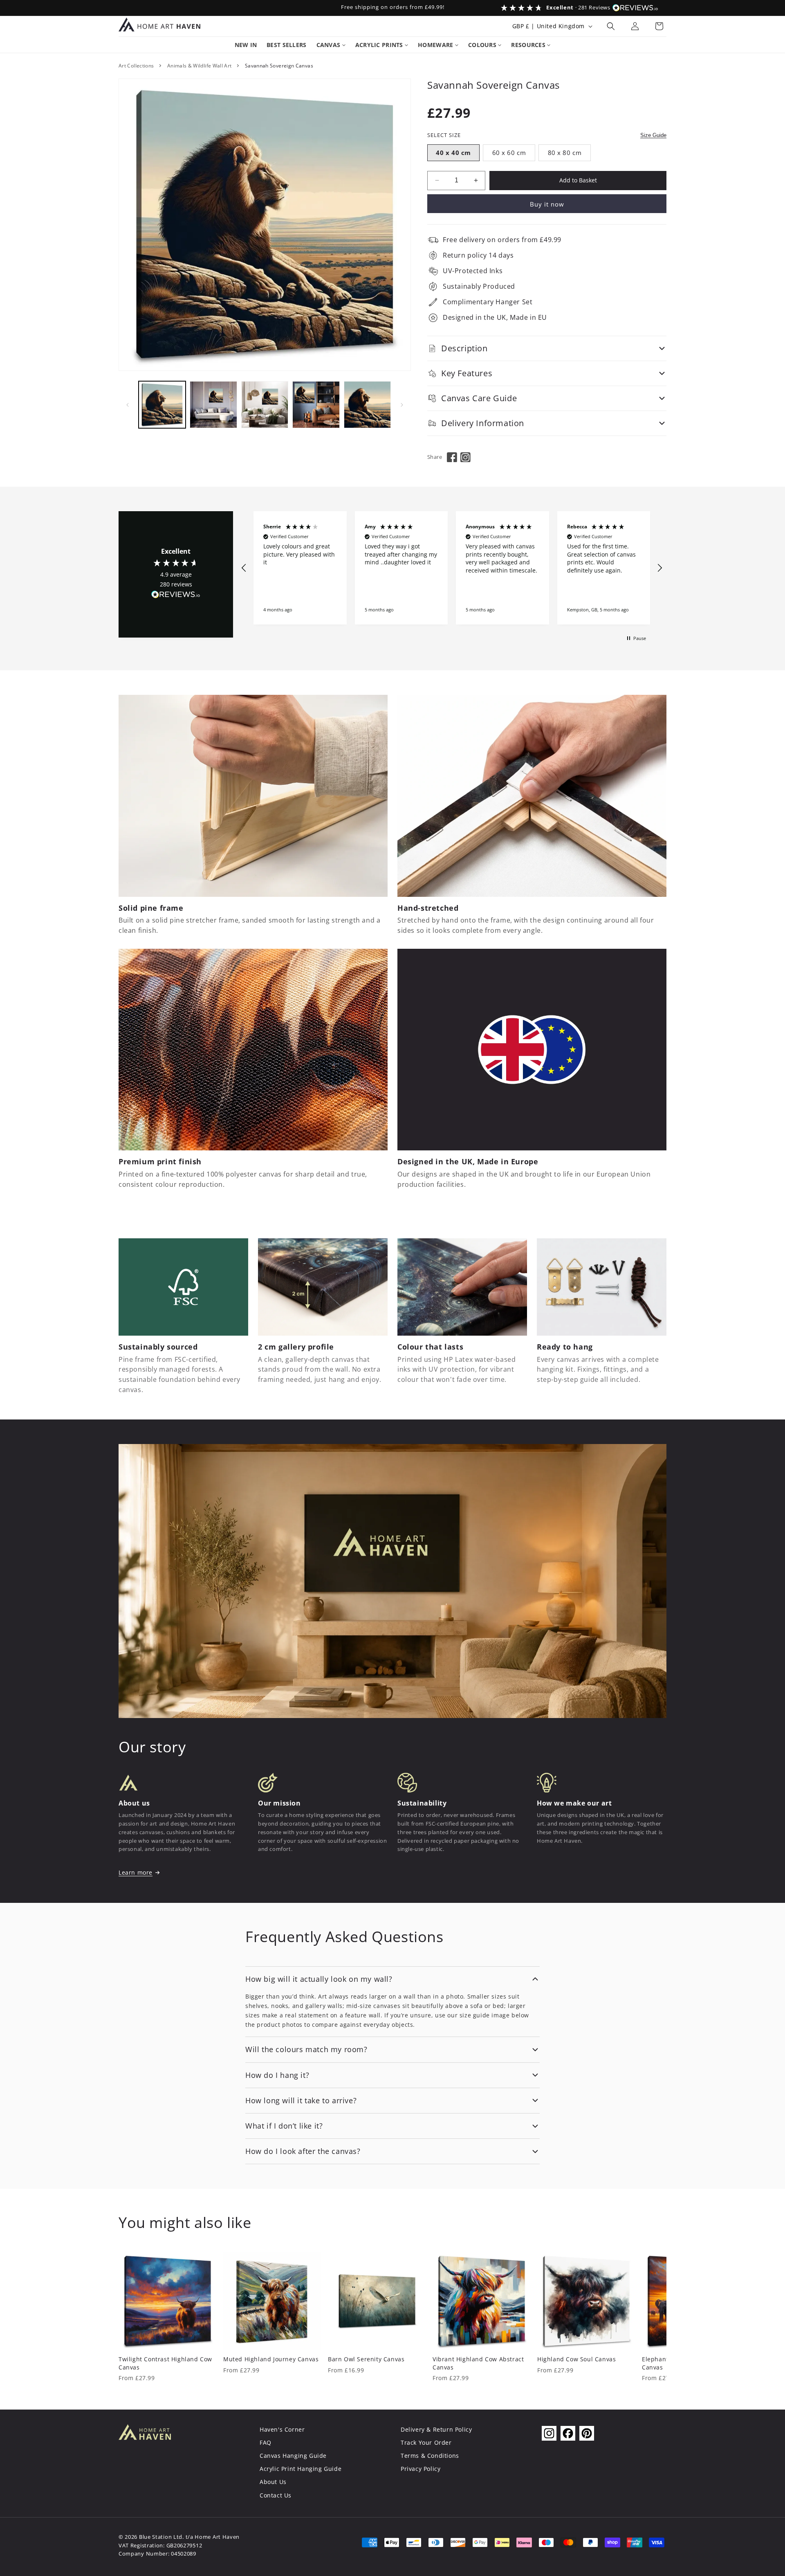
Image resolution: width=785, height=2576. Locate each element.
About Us (273, 2482)
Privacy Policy (421, 2469)
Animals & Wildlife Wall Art (200, 66)
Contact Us (276, 2495)
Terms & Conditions (430, 2456)
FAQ (266, 2442)
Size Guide (653, 135)
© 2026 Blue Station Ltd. (151, 2537)
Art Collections (136, 66)
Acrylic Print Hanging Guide (301, 2469)
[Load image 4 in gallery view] (316, 405)
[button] (611, 26)
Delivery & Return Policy (436, 2429)
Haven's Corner (282, 2429)
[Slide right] (402, 405)
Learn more (136, 1872)
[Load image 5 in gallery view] (367, 405)
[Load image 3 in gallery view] (265, 405)
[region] (452, 568)
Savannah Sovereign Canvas (279, 66)
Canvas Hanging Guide (293, 2456)
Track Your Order (426, 2442)
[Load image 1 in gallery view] (162, 405)
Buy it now (547, 204)
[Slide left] (128, 405)
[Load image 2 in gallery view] (213, 405)
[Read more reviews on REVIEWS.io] (176, 596)
